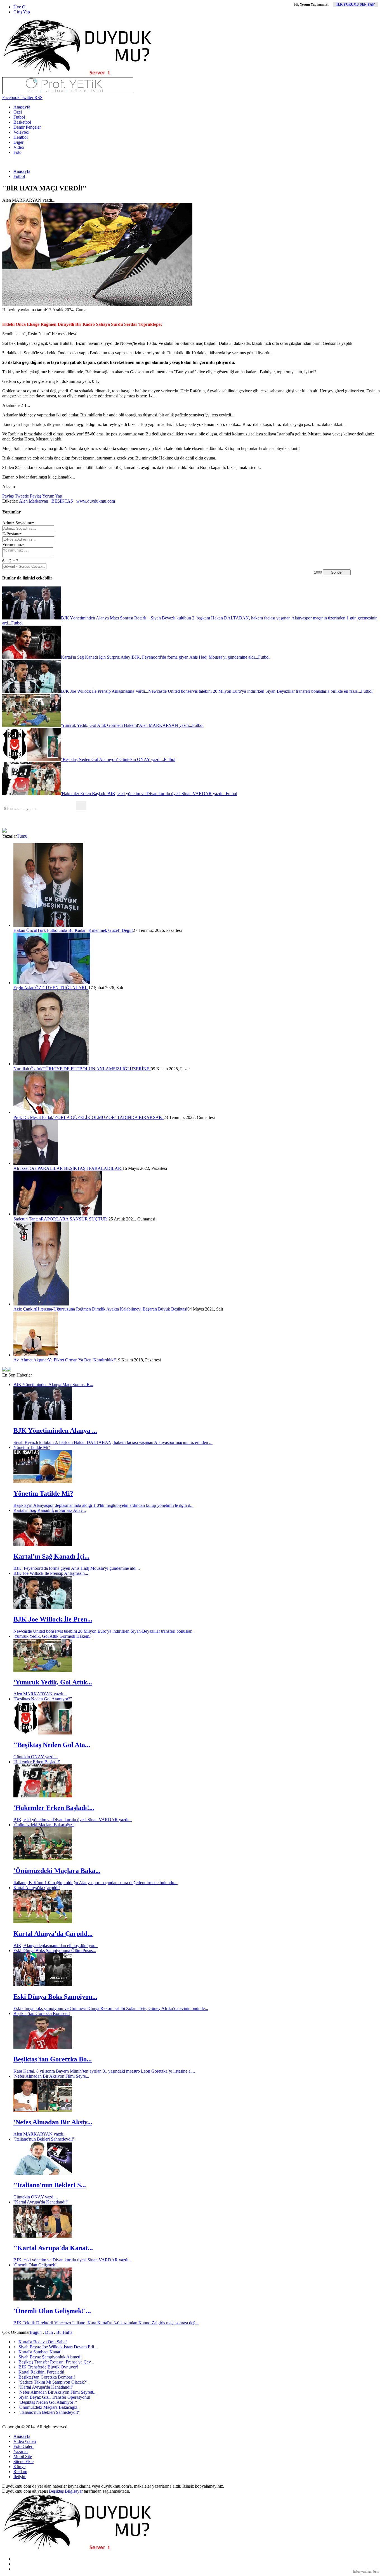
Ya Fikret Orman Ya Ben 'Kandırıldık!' (82, 1360)
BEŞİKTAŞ (62, 501)
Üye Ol (20, 7)
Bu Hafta (64, 2332)
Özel (18, 112)
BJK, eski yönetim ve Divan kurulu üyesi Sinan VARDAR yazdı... (73, 1820)
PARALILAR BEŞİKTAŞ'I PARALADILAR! (80, 1168)
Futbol (19, 117)
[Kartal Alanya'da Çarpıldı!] (43, 1922)
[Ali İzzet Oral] (36, 1163)
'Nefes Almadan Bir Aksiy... (53, 2122)
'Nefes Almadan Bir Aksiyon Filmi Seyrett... (57, 2392)
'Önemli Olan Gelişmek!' (35, 2265)
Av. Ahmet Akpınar (31, 1360)
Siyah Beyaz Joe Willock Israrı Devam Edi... (58, 2347)
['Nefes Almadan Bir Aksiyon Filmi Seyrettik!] (43, 2110)
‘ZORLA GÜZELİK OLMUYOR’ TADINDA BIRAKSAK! (108, 1117)
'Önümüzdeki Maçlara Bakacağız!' (44, 1825)
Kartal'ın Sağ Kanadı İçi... (51, 1556)
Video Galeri (25, 2441)
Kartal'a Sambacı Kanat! (40, 2352)
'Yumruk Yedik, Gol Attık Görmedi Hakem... (53, 1636)
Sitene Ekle (23, 2461)
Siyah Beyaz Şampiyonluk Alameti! (50, 2357)
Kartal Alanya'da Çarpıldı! (37, 1888)
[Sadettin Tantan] (58, 1214)
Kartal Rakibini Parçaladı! (41, 2372)
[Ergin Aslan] (52, 983)
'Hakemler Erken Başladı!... (54, 1808)
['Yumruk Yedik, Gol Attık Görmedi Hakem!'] (43, 1670)
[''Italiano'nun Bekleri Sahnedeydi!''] (43, 2173)
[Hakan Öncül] (48, 925)
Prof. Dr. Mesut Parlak (33, 1117)
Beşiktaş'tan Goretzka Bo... (53, 2059)
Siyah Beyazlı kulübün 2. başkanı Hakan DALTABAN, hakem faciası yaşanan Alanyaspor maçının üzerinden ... (113, 1442)
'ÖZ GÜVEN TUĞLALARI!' (61, 988)
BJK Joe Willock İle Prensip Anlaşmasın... (51, 1573)
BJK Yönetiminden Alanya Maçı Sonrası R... (53, 1384)
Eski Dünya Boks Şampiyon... (55, 1997)
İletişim (20, 2477)
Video (19, 147)
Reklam (20, 2472)
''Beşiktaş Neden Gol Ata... (52, 1745)
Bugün (36, 2332)
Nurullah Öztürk (28, 1069)
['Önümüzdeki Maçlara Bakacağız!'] (43, 1859)
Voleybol (21, 132)
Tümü (22, 836)
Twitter (26, 97)
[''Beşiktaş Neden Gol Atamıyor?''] (43, 1733)
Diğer (18, 142)
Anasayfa (22, 107)
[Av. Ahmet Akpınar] (36, 1355)
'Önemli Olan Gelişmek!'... (52, 2311)
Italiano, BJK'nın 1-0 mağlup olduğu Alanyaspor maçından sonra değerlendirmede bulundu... (95, 1883)
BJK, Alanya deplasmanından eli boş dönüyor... (56, 1945)
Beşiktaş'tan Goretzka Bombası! (42, 2013)
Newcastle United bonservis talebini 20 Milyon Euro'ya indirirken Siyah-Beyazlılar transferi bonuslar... (104, 1631)
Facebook (11, 97)
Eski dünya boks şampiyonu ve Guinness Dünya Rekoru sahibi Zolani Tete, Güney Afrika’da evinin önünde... (111, 2008)
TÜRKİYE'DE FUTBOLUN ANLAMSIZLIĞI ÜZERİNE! (97, 1069)
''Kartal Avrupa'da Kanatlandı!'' (41, 2202)
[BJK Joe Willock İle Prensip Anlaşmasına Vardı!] (43, 1607)
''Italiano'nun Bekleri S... (50, 2185)
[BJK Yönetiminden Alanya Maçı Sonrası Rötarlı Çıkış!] (43, 1419)
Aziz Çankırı (25, 1309)
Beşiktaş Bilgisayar (66, 2491)
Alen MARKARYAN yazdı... (40, 1694)
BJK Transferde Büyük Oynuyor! (48, 2367)
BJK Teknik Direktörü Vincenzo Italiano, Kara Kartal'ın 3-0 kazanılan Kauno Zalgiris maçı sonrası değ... (106, 2323)
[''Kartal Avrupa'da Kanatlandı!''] (43, 2236)
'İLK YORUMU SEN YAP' (355, 4)
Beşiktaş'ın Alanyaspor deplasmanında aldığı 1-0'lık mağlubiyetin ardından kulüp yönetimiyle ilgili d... (103, 1505)
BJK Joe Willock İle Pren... (53, 1619)
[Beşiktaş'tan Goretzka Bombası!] (43, 2048)
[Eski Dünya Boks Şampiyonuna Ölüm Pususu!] (43, 1985)
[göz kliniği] (68, 92)
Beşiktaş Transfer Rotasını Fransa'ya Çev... (56, 2362)
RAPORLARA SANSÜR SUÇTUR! (75, 1219)
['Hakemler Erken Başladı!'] (43, 1796)
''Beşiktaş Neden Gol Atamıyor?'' (43, 1699)
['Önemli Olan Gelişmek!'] (43, 2299)
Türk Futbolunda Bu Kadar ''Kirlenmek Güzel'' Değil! (85, 930)
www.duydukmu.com (96, 501)
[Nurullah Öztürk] (51, 1064)
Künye (19, 2467)
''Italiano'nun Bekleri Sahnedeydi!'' (44, 2139)
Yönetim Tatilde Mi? (32, 1447)
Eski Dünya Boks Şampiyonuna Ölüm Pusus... (55, 1951)
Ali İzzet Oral (25, 1168)
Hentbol (21, 137)
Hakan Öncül (25, 930)
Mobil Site (23, 2456)
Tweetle (21, 496)
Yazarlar (21, 2451)
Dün (49, 2332)
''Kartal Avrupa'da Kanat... (53, 2248)
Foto (17, 152)
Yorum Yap (52, 496)
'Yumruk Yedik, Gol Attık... (53, 1682)
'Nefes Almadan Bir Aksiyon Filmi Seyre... (51, 2076)
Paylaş (8, 496)
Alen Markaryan (34, 501)
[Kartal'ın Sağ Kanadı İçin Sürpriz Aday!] (43, 1544)
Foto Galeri (23, 2446)
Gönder (337, 572)
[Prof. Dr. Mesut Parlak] (41, 1112)
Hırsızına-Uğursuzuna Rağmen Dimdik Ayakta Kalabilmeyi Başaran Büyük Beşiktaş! (112, 1309)
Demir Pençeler (27, 127)
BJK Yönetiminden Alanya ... (55, 1430)
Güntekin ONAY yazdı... (36, 1757)
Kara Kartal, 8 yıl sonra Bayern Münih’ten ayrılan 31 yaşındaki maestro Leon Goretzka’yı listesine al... (104, 2071)
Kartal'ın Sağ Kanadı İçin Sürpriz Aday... (50, 1510)
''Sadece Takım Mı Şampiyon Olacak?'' (53, 2382)
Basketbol (22, 122)
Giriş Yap (22, 12)
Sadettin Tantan (27, 1219)
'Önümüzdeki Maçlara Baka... (57, 1871)
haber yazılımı (362, 2572)
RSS (38, 97)
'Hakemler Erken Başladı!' (37, 1762)
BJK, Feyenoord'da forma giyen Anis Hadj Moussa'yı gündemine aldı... (77, 1568)
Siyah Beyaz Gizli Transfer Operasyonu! (54, 2397)
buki (376, 2572)
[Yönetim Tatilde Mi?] (43, 1482)
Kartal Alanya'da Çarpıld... (53, 1934)
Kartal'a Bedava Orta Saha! (43, 2342)
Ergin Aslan (24, 988)
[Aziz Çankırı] (41, 1304)
